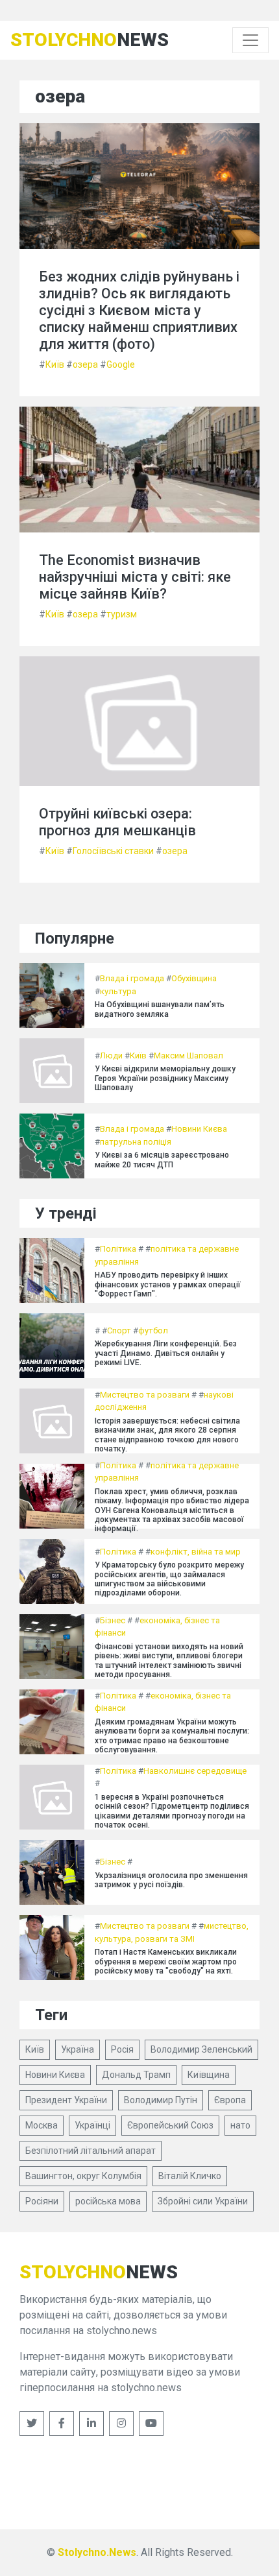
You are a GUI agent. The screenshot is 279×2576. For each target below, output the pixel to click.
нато (240, 2125)
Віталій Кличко (190, 2176)
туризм (122, 614)
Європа (230, 2100)
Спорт (119, 1330)
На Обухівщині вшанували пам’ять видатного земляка (160, 1009)
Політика (118, 1249)
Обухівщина (194, 978)
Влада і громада (132, 978)
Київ (55, 364)
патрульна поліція (136, 1142)
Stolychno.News (97, 2552)
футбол (153, 1330)
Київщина (209, 2075)
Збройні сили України (203, 2201)
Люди (111, 1055)
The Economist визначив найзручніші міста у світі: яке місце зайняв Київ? (135, 577)
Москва (42, 2125)
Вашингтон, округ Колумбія (83, 2176)
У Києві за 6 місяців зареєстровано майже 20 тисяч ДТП (162, 1160)
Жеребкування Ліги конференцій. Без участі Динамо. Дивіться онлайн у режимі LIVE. (166, 1353)
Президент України (66, 2100)
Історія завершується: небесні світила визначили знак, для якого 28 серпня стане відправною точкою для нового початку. (167, 1435)
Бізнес (113, 1620)
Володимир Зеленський (201, 2049)
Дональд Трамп (136, 2075)
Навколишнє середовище (195, 1771)
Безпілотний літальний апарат (91, 2151)
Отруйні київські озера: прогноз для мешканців (117, 822)
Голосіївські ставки (113, 851)
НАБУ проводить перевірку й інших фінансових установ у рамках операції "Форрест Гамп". (168, 1284)
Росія (122, 2049)
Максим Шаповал (188, 1055)
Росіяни (42, 2201)
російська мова (108, 2201)
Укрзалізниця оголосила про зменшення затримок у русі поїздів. (171, 1880)
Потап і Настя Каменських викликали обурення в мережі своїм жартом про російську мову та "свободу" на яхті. (166, 1962)
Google (121, 364)
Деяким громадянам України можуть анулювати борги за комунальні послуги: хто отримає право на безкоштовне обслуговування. (172, 1736)
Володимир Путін (161, 2100)
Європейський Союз (170, 2125)
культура (118, 991)
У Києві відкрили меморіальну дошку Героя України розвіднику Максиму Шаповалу (165, 1078)
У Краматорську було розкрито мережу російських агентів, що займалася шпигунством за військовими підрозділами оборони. (169, 1579)
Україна (78, 2049)
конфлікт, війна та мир (196, 1552)
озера (85, 364)
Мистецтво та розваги (145, 1395)
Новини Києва (199, 1129)
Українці (92, 2125)
